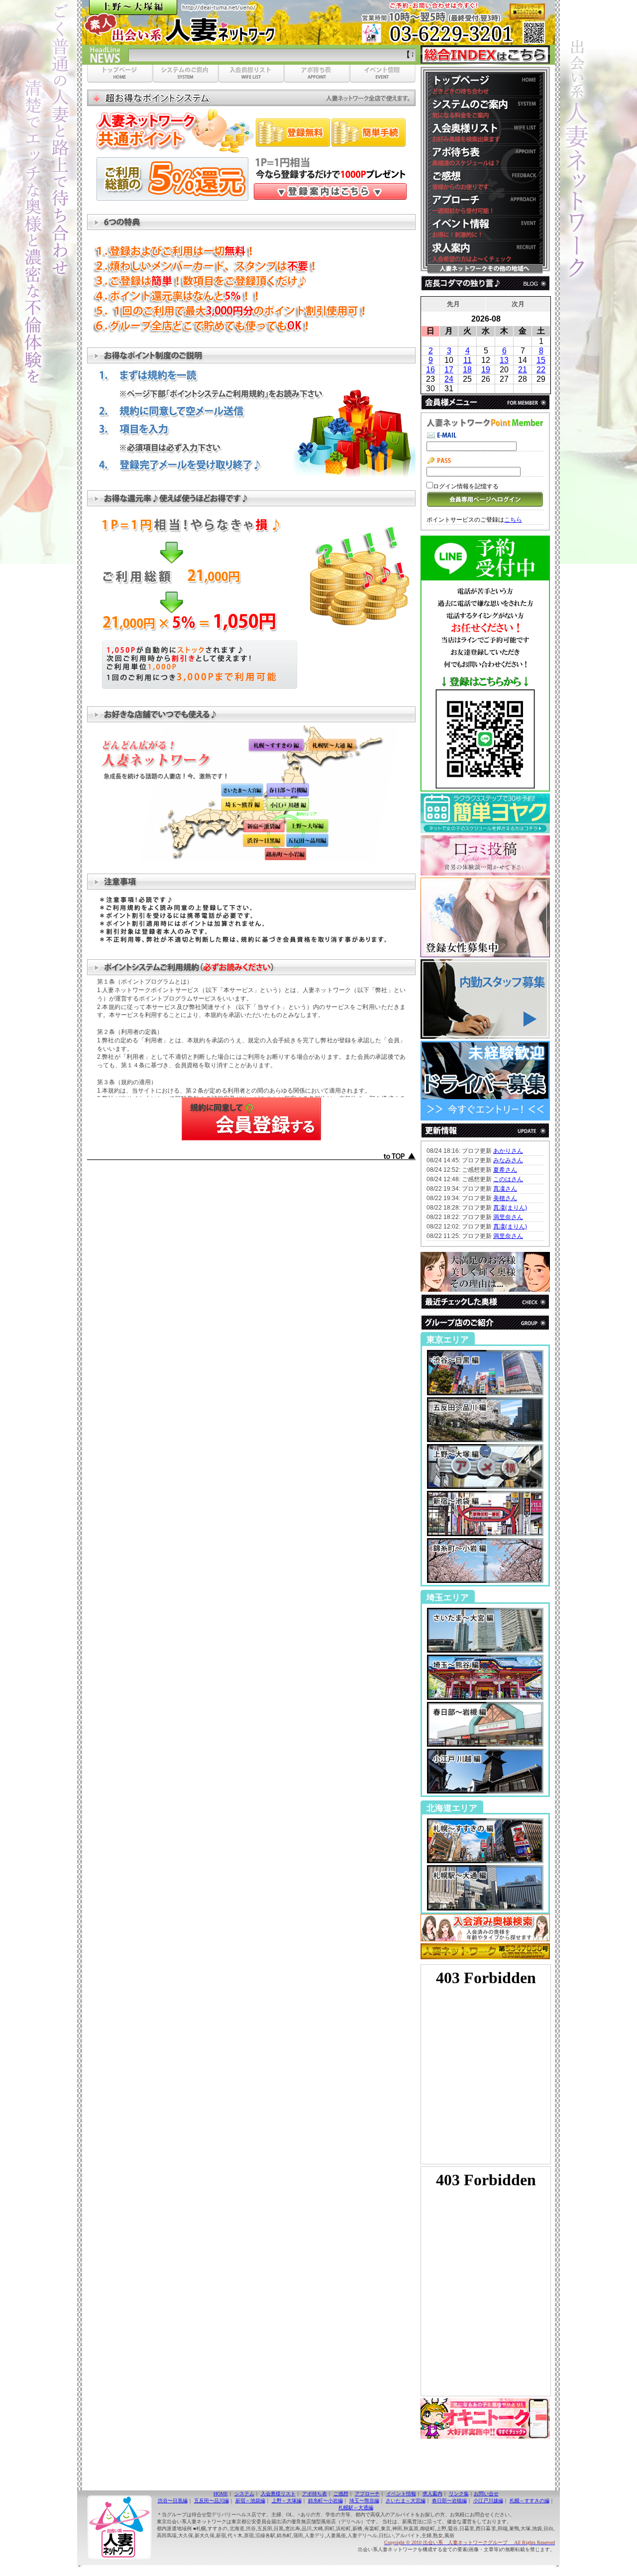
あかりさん (508, 1151)
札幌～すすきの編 (530, 2501)
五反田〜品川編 (212, 2501)
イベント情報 (401, 2494)
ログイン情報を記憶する (466, 486)
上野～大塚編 (287, 2501)
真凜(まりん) (510, 1208)
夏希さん (505, 1170)
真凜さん (505, 1189)
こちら (513, 520)
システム (244, 2494)
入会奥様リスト (278, 2494)
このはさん (508, 1179)
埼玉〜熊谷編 (364, 2501)
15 (541, 360)
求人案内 (432, 2494)
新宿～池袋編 (250, 2501)
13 (504, 360)
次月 (518, 304)
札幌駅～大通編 (356, 2508)
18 (467, 370)
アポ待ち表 (315, 2494)
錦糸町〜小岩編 (325, 2501)
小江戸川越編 (488, 2501)
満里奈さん (508, 1217)
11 (468, 360)
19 (486, 370)
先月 (453, 304)
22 (541, 370)
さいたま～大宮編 (406, 2501)
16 (430, 370)
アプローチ (367, 2494)
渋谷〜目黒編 (173, 2501)
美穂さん (505, 1198)
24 (449, 379)
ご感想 (341, 2494)
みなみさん (508, 1160)
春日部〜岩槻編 (449, 2501)
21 (523, 370)
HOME (221, 2494)
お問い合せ (486, 2494)
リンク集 (459, 2494)
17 (449, 370)
